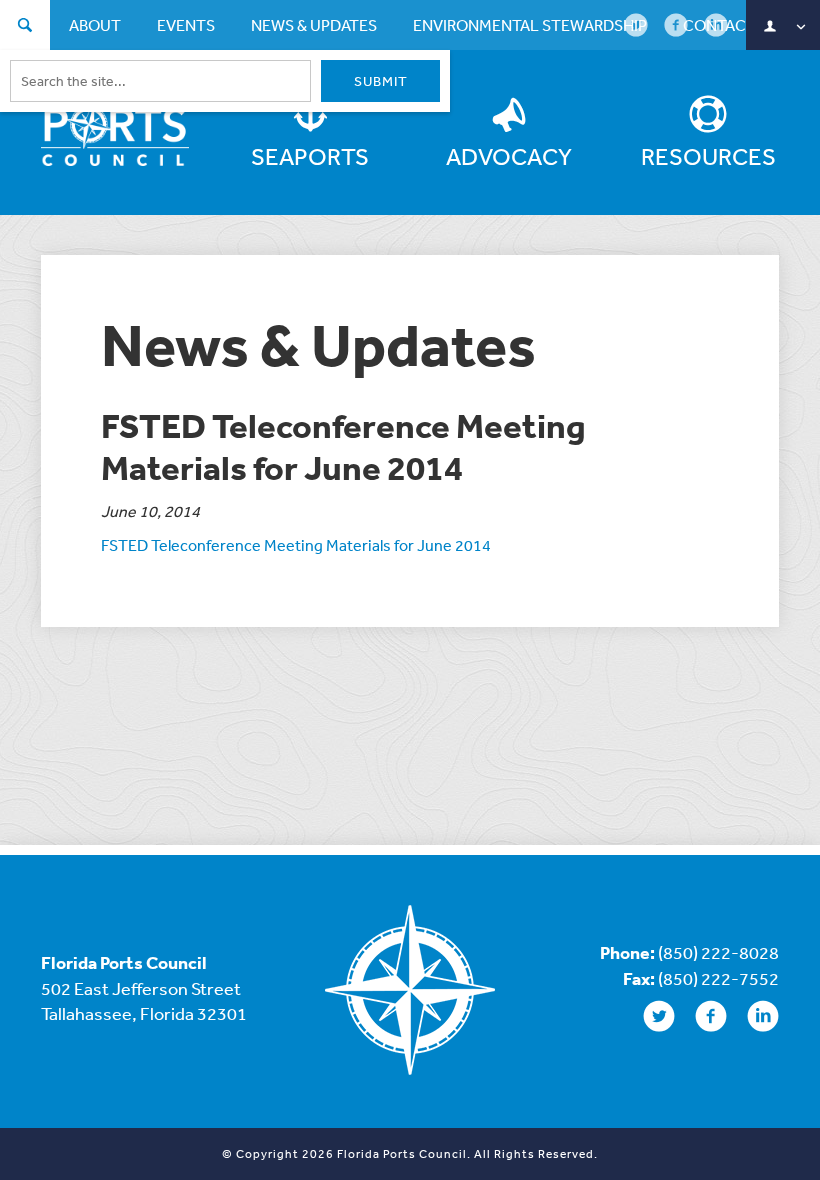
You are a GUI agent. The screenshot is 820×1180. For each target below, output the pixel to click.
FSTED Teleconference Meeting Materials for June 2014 (296, 545)
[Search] (25, 27)
